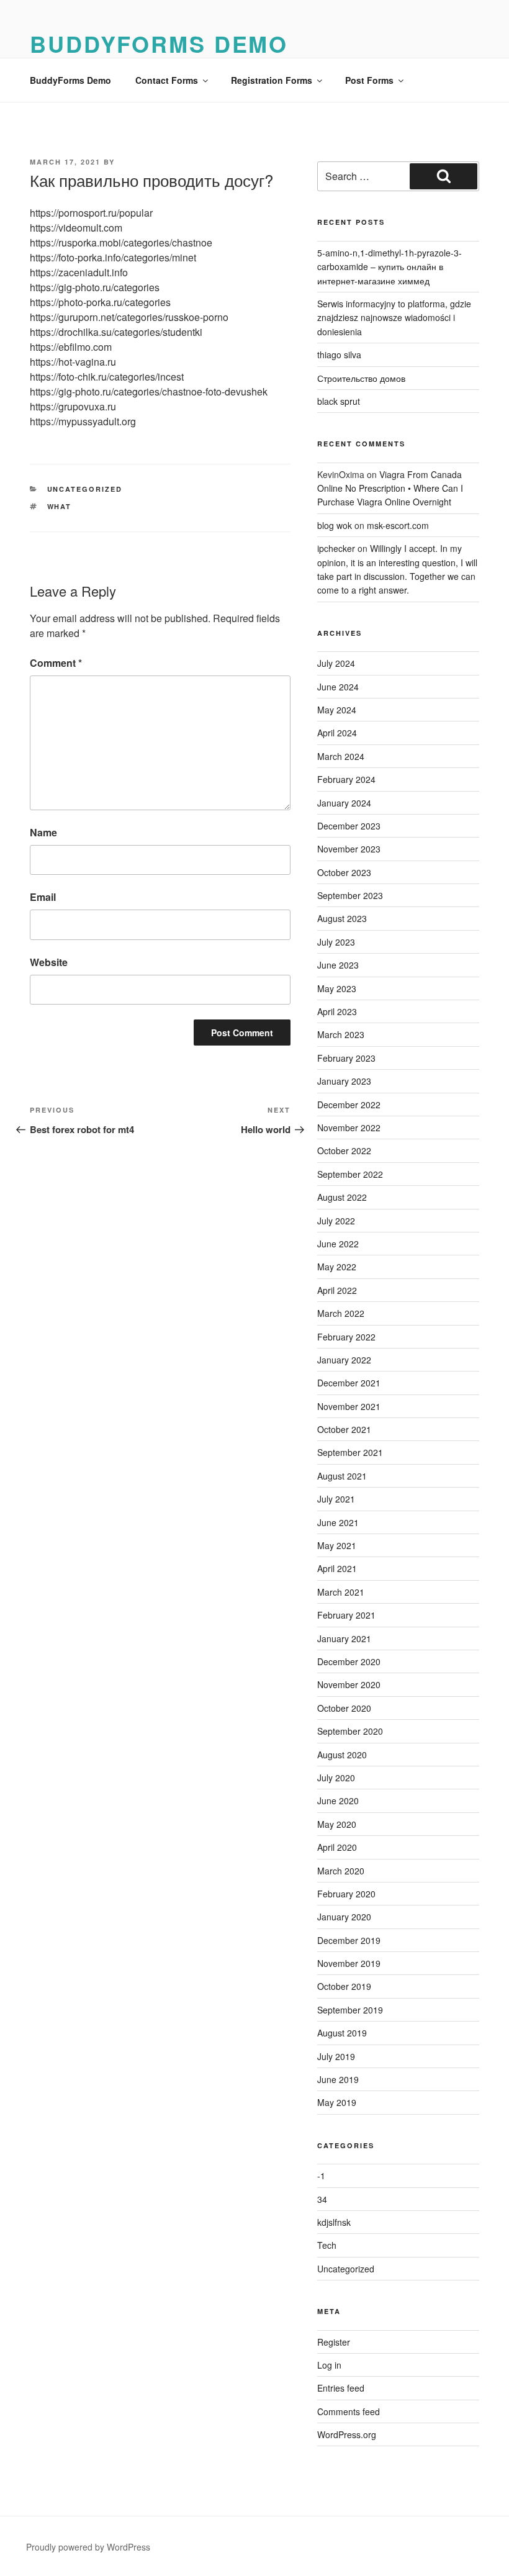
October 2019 (344, 1986)
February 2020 (346, 1894)
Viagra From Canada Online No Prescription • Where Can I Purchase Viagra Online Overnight (390, 488)
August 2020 (342, 1755)
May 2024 (337, 710)
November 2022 (349, 1128)
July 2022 (336, 1221)
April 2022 (337, 1290)
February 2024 (346, 779)
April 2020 (337, 1847)
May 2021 (337, 1545)
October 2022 (344, 1150)
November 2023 (349, 849)
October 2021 (344, 1429)
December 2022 (349, 1105)
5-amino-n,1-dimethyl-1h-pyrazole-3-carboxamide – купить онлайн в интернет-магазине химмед (390, 267)
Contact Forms (167, 80)
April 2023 (337, 1011)
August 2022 (342, 1197)
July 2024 (336, 663)
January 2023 (344, 1081)
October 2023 (344, 872)
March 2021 (341, 1592)
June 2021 (338, 1522)
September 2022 (350, 1174)
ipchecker (336, 548)
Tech (327, 2245)
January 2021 (344, 1638)
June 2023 (338, 965)
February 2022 (346, 1337)
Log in (329, 2365)
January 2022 (344, 1360)
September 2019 (350, 2010)
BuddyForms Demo (159, 43)
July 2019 (336, 2056)
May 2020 (337, 1824)
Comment (56, 663)
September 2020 (350, 1731)
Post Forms (369, 80)
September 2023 (350, 895)
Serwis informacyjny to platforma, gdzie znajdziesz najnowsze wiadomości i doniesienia (394, 318)
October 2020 (344, 1708)
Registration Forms (272, 80)
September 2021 (350, 1452)
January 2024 (344, 803)
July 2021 (336, 1499)
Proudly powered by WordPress (88, 2547)
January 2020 (344, 1917)
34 (322, 2199)
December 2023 (349, 826)
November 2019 (349, 1963)
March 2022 (341, 1313)
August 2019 (342, 2033)
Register (334, 2342)
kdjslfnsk (334, 2222)
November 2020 (349, 1684)
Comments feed (349, 2411)
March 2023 (341, 1034)
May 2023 (337, 988)
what (60, 506)
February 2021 (346, 1615)
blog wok (335, 525)
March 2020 (341, 1871)
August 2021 (342, 1476)
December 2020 (349, 1661)
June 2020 (338, 1801)
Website (49, 962)
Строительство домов (361, 378)
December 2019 (349, 1940)
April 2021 (337, 1568)
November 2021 (349, 1406)
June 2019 (338, 2079)
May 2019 (337, 2102)
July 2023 (336, 942)
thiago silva (339, 355)
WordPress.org (347, 2434)
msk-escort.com (398, 525)
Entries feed (341, 2388)
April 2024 (337, 733)
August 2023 (342, 918)
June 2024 (338, 687)
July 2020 (336, 1778)
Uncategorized (85, 489)
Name (43, 832)
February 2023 (346, 1058)
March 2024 (341, 756)
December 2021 (349, 1383)
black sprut (339, 401)
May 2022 (337, 1267)
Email (43, 897)
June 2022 (338, 1244)
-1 (321, 2176)
